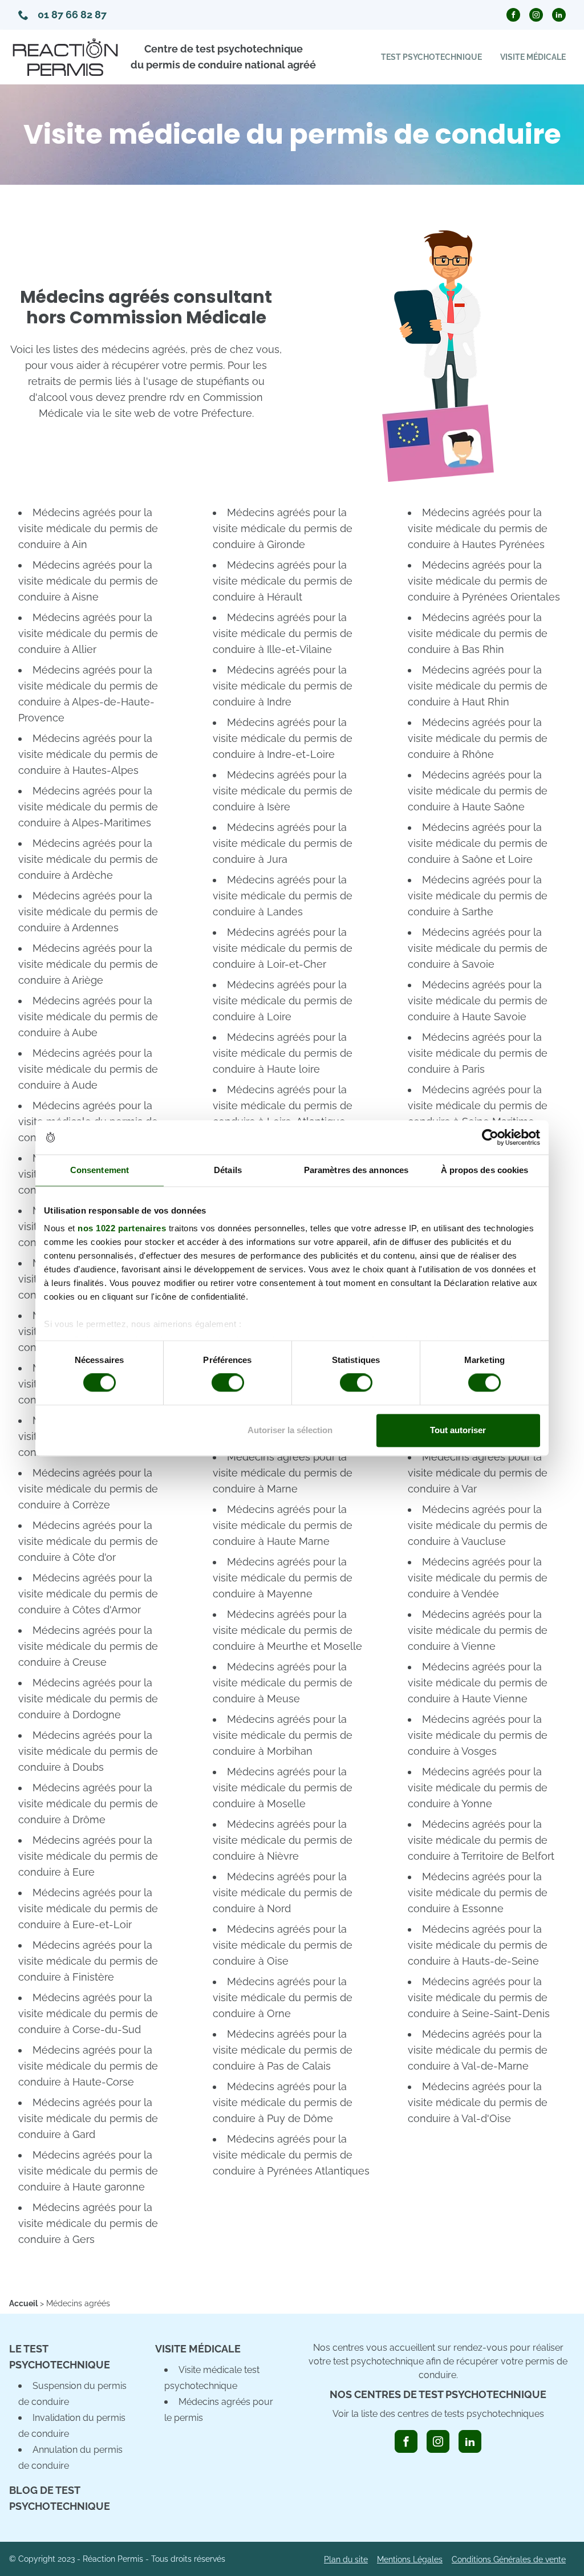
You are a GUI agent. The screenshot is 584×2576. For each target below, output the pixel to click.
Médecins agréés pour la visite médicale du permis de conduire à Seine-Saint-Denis (479, 1997)
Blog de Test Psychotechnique (60, 2498)
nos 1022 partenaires (122, 1228)
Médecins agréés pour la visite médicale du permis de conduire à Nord (283, 1893)
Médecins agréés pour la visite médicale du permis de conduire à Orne (283, 1997)
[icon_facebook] (406, 2441)
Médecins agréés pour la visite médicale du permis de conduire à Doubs (88, 1751)
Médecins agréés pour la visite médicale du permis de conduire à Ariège (88, 964)
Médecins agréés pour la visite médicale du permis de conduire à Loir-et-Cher (283, 948)
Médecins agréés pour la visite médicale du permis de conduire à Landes (283, 896)
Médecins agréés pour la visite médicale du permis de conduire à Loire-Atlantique (283, 1106)
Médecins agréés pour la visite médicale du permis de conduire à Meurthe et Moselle (287, 1630)
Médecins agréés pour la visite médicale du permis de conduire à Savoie (478, 948)
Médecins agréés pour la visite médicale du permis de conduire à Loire (283, 1001)
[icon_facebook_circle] (513, 15)
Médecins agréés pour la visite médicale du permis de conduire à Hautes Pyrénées (478, 528)
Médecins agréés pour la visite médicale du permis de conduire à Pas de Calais (283, 2050)
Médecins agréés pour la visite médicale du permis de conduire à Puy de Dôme (283, 2102)
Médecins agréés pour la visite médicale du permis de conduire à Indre (283, 686)
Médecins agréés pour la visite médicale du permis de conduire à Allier (88, 633)
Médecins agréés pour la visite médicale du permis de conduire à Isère (283, 791)
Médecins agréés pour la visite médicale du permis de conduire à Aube (88, 1017)
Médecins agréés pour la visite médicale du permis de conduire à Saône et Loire (478, 843)
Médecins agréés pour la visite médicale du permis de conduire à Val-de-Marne (478, 2050)
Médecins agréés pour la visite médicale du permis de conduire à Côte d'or (88, 1541)
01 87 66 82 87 (72, 15)
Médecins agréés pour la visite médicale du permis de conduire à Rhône (478, 738)
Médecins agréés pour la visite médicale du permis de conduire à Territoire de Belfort (481, 1840)
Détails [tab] (228, 1170)
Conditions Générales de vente (509, 2559)
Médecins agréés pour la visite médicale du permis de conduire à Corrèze (88, 1489)
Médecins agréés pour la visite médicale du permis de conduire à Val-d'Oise (478, 2102)
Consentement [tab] (100, 1170)
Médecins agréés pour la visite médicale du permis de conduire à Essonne (478, 1893)
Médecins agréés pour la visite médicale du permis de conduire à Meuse (283, 1683)
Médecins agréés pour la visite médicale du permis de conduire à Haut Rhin (478, 686)
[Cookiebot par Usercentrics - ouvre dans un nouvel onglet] (490, 1137)
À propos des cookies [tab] (485, 1170)
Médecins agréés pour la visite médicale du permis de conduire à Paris (478, 1053)
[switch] (228, 1383)
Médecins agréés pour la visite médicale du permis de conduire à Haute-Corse (88, 2066)
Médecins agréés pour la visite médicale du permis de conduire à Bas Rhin (478, 633)
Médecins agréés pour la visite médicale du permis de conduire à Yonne (478, 1788)
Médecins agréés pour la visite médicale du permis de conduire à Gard (88, 2118)
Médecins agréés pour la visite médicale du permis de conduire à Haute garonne (88, 2171)
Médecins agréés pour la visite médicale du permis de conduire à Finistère (88, 1961)
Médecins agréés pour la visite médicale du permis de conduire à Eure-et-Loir (88, 1908)
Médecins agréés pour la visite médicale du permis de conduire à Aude (88, 1069)
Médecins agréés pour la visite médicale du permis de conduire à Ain (88, 528)
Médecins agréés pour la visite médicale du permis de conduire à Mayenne (283, 1578)
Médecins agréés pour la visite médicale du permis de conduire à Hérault (283, 581)
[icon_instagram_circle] (536, 15)
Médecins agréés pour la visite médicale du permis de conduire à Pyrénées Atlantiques (291, 2155)
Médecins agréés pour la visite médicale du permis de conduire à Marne (283, 1473)
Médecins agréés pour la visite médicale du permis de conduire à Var (478, 1473)
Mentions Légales (410, 2559)
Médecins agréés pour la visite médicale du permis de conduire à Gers (88, 2223)
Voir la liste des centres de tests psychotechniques (438, 2414)
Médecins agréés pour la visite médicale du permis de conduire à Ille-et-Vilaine (283, 633)
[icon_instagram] (438, 2441)
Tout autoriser (458, 1430)
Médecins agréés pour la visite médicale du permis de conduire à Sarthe (478, 896)
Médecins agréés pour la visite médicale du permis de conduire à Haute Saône (478, 791)
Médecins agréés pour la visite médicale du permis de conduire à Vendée (478, 1578)
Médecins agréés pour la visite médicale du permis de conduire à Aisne (88, 581)
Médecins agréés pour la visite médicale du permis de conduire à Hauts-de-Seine (478, 1945)
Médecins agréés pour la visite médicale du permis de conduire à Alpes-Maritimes (88, 807)
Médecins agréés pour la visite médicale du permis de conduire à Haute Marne (283, 1525)
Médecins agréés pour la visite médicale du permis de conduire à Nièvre (283, 1840)
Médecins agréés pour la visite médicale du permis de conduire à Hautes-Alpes (88, 754)
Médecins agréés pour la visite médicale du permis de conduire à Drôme (88, 1804)
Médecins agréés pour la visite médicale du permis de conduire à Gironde (283, 528)
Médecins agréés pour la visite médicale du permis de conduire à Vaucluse (478, 1525)
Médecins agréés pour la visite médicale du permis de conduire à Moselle (283, 1788)
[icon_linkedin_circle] (559, 15)
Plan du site (346, 2559)
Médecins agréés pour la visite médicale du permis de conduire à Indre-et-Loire (283, 738)
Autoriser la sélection (290, 1430)
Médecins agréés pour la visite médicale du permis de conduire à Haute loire (283, 1053)
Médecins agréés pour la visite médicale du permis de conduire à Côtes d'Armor (88, 1594)
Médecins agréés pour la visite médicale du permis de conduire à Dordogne (88, 1699)
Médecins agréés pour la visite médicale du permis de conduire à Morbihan (283, 1735)
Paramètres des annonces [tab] (356, 1170)
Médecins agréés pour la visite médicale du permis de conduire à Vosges (478, 1735)
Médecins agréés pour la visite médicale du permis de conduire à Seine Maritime (478, 1106)
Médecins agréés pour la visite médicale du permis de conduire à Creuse (88, 1646)
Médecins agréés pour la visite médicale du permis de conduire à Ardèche (88, 859)
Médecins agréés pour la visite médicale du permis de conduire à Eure (88, 1856)
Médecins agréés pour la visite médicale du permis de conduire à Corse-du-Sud (88, 2013)
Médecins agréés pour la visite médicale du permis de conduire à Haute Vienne (478, 1683)
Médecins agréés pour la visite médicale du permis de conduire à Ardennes (88, 912)
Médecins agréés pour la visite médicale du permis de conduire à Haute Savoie (478, 1001)
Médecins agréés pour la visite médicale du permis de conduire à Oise (283, 1945)
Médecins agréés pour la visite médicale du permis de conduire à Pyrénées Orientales (484, 581)
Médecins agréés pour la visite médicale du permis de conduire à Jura (283, 843)
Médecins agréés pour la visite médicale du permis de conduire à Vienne (478, 1630)
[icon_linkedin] (470, 2441)
